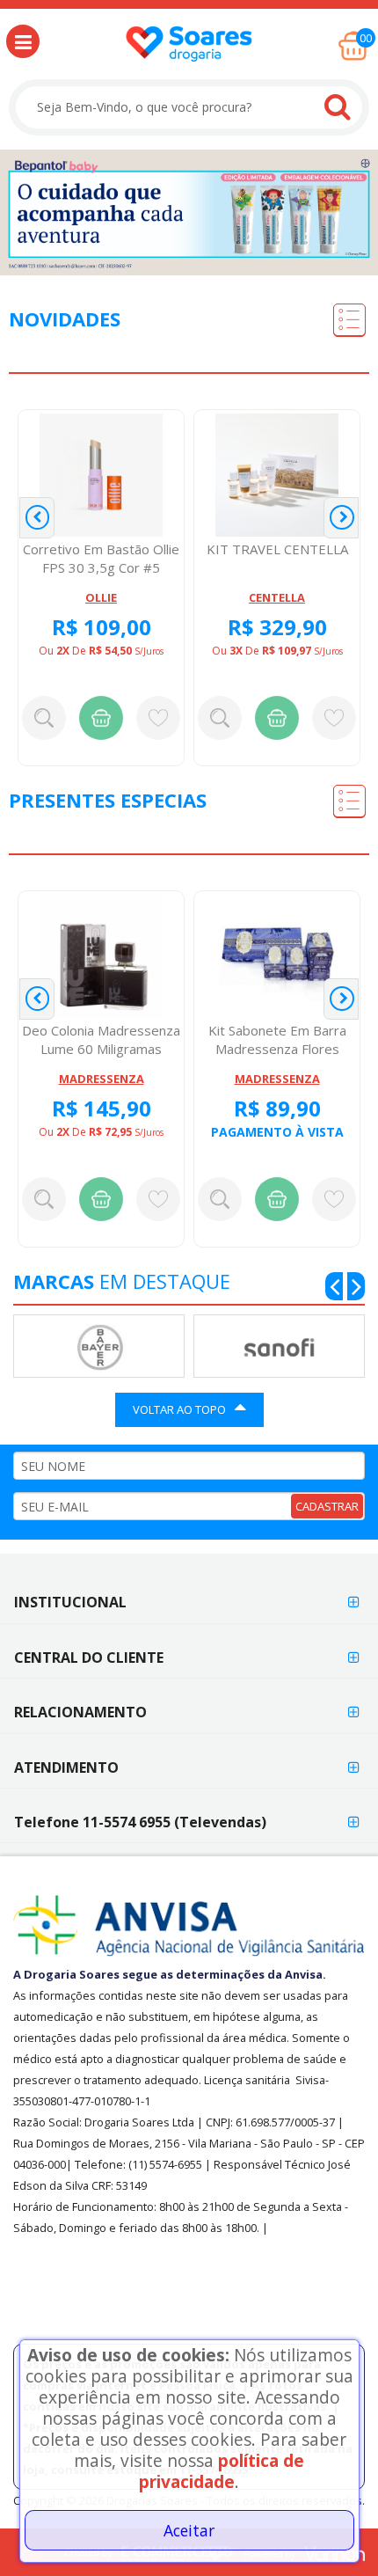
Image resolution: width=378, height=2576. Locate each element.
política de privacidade (222, 2471)
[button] (23, 41)
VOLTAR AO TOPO (179, 1409)
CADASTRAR (327, 1506)
